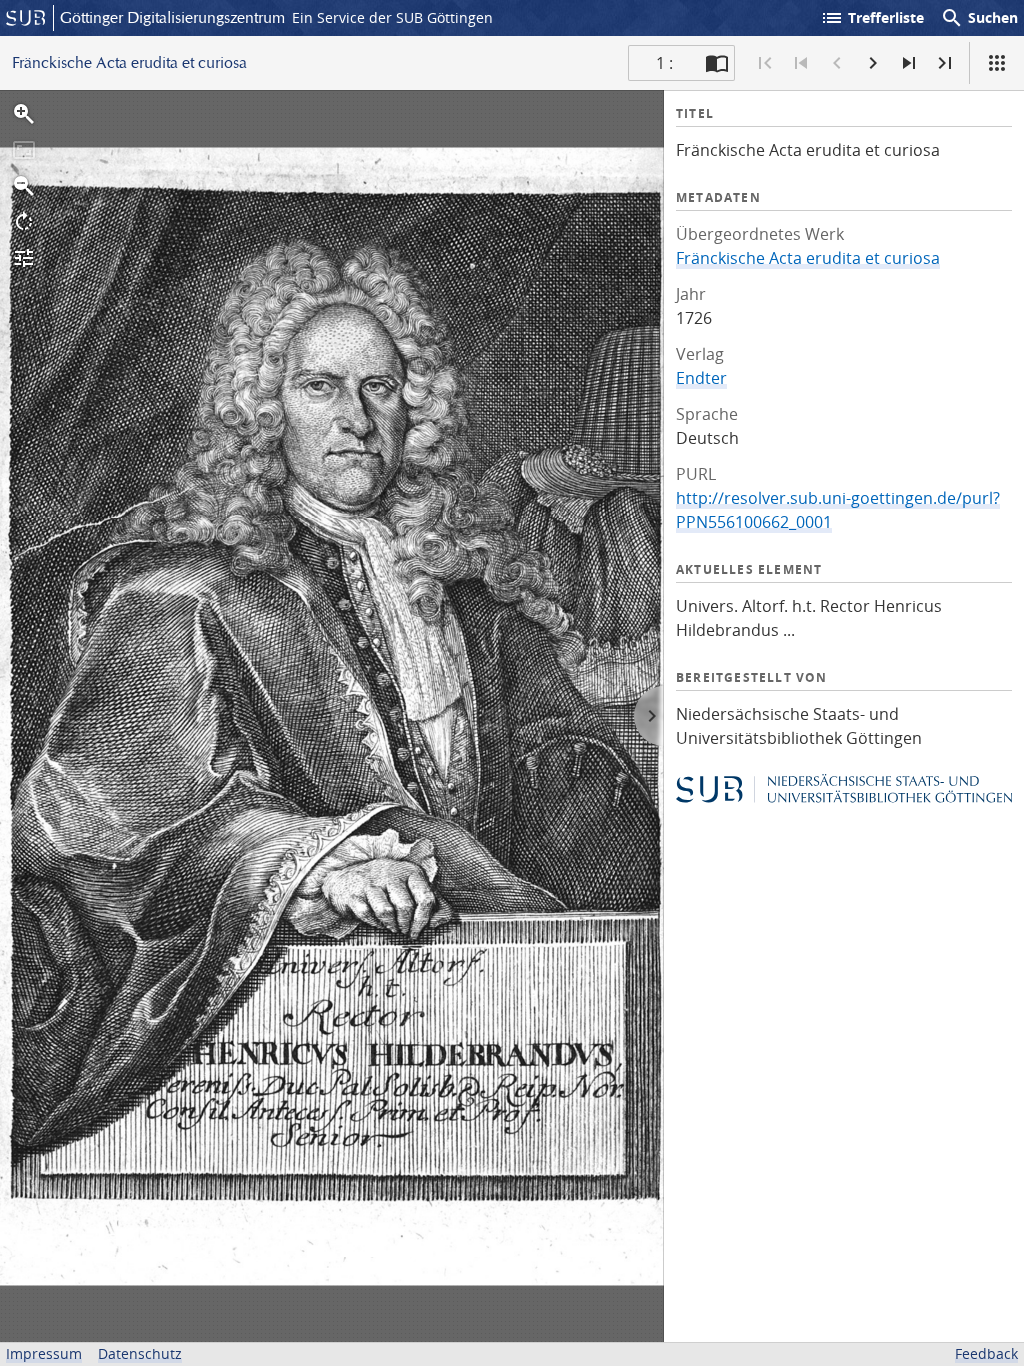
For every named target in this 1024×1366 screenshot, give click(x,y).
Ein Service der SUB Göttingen (392, 17)
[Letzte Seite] (945, 63)
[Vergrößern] (24, 114)
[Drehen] (24, 222)
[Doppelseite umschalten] (717, 63)
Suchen (979, 18)
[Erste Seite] (765, 63)
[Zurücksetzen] (24, 150)
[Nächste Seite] (873, 63)
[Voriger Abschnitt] (801, 63)
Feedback (986, 1353)
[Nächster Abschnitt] (909, 63)
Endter (701, 378)
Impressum (44, 1353)
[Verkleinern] (24, 186)
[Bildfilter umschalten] (24, 258)
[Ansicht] (997, 63)
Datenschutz (140, 1353)
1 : (664, 63)
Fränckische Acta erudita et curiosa (808, 258)
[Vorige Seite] (837, 63)
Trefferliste (872, 18)
